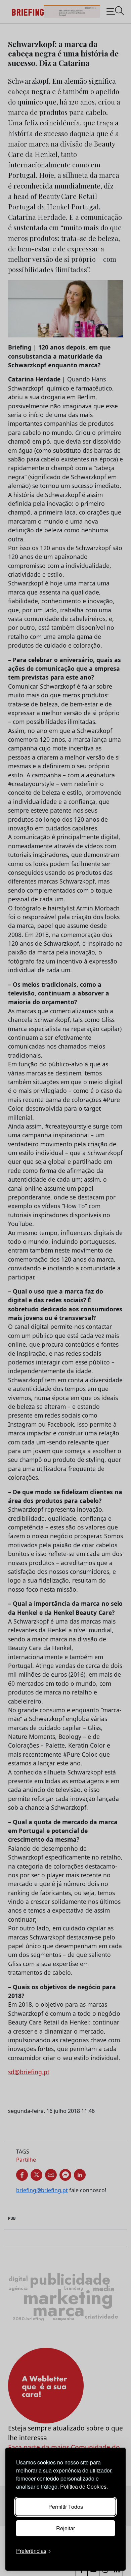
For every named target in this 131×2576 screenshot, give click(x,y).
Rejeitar (65, 2528)
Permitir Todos (66, 2507)
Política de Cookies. (84, 2486)
